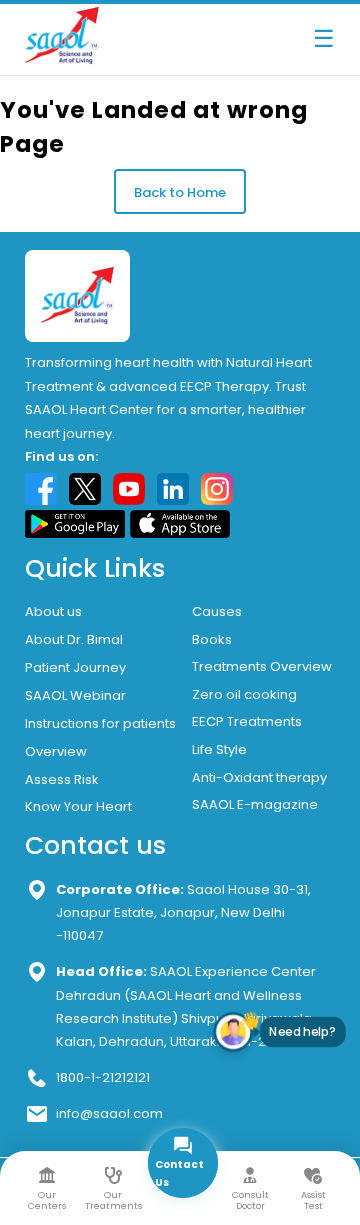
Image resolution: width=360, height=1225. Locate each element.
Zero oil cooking (244, 694)
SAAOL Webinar (75, 695)
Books (212, 639)
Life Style (219, 749)
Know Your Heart (78, 806)
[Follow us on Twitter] (85, 489)
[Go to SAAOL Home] (62, 60)
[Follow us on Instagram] (217, 489)
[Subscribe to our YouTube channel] (129, 489)
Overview (56, 751)
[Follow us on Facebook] (41, 489)
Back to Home (180, 192)
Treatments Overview (262, 666)
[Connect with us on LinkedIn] (173, 489)
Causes (217, 611)
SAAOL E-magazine (255, 804)
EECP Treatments (247, 721)
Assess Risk (62, 779)
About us (53, 611)
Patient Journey (75, 667)
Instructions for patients (100, 723)
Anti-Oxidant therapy (259, 777)
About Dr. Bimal (74, 639)
